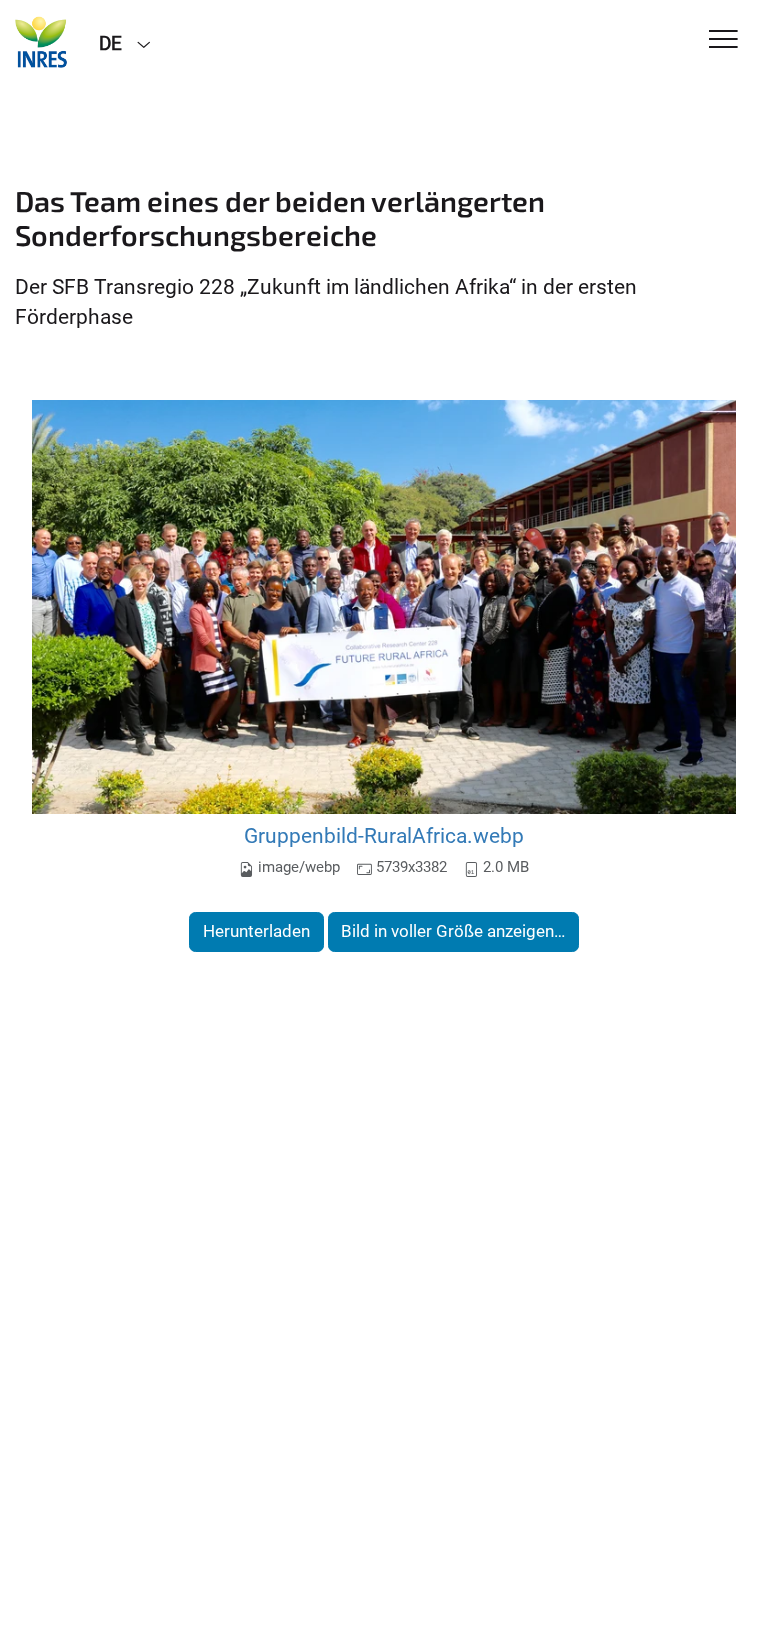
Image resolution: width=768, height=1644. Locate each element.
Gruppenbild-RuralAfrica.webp (384, 835)
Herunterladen (256, 931)
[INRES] (42, 42)
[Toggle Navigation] (723, 40)
